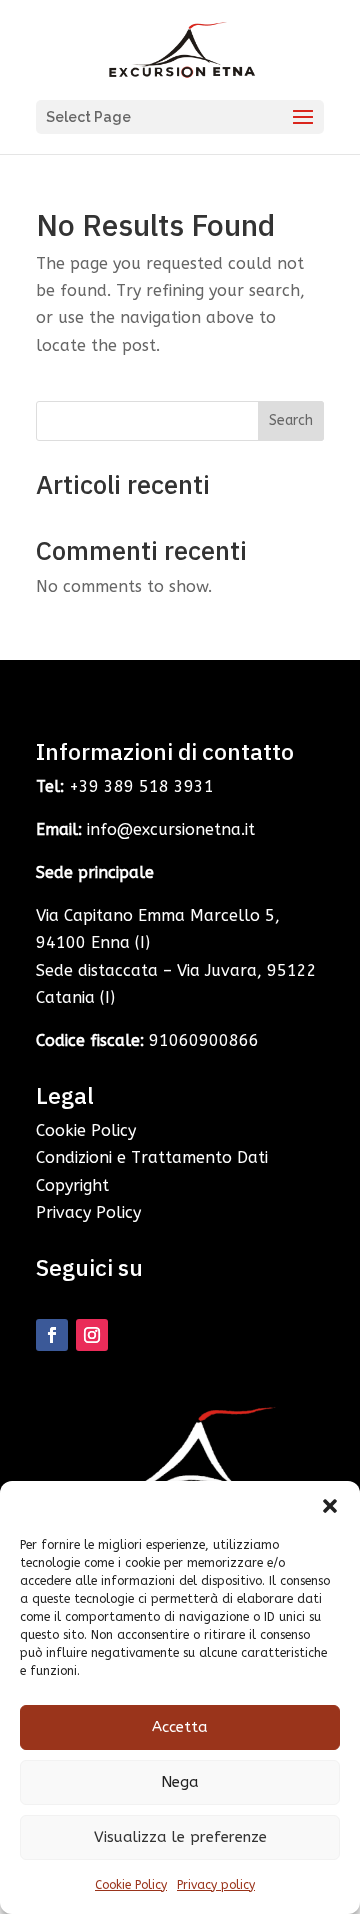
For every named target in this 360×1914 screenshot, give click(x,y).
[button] (330, 1506)
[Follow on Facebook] (52, 1335)
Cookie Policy (131, 1885)
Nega (180, 1782)
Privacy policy (216, 1885)
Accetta (180, 1727)
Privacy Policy (88, 1212)
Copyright (72, 1185)
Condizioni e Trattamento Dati (152, 1157)
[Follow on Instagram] (92, 1335)
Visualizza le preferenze (180, 1837)
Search (291, 420)
